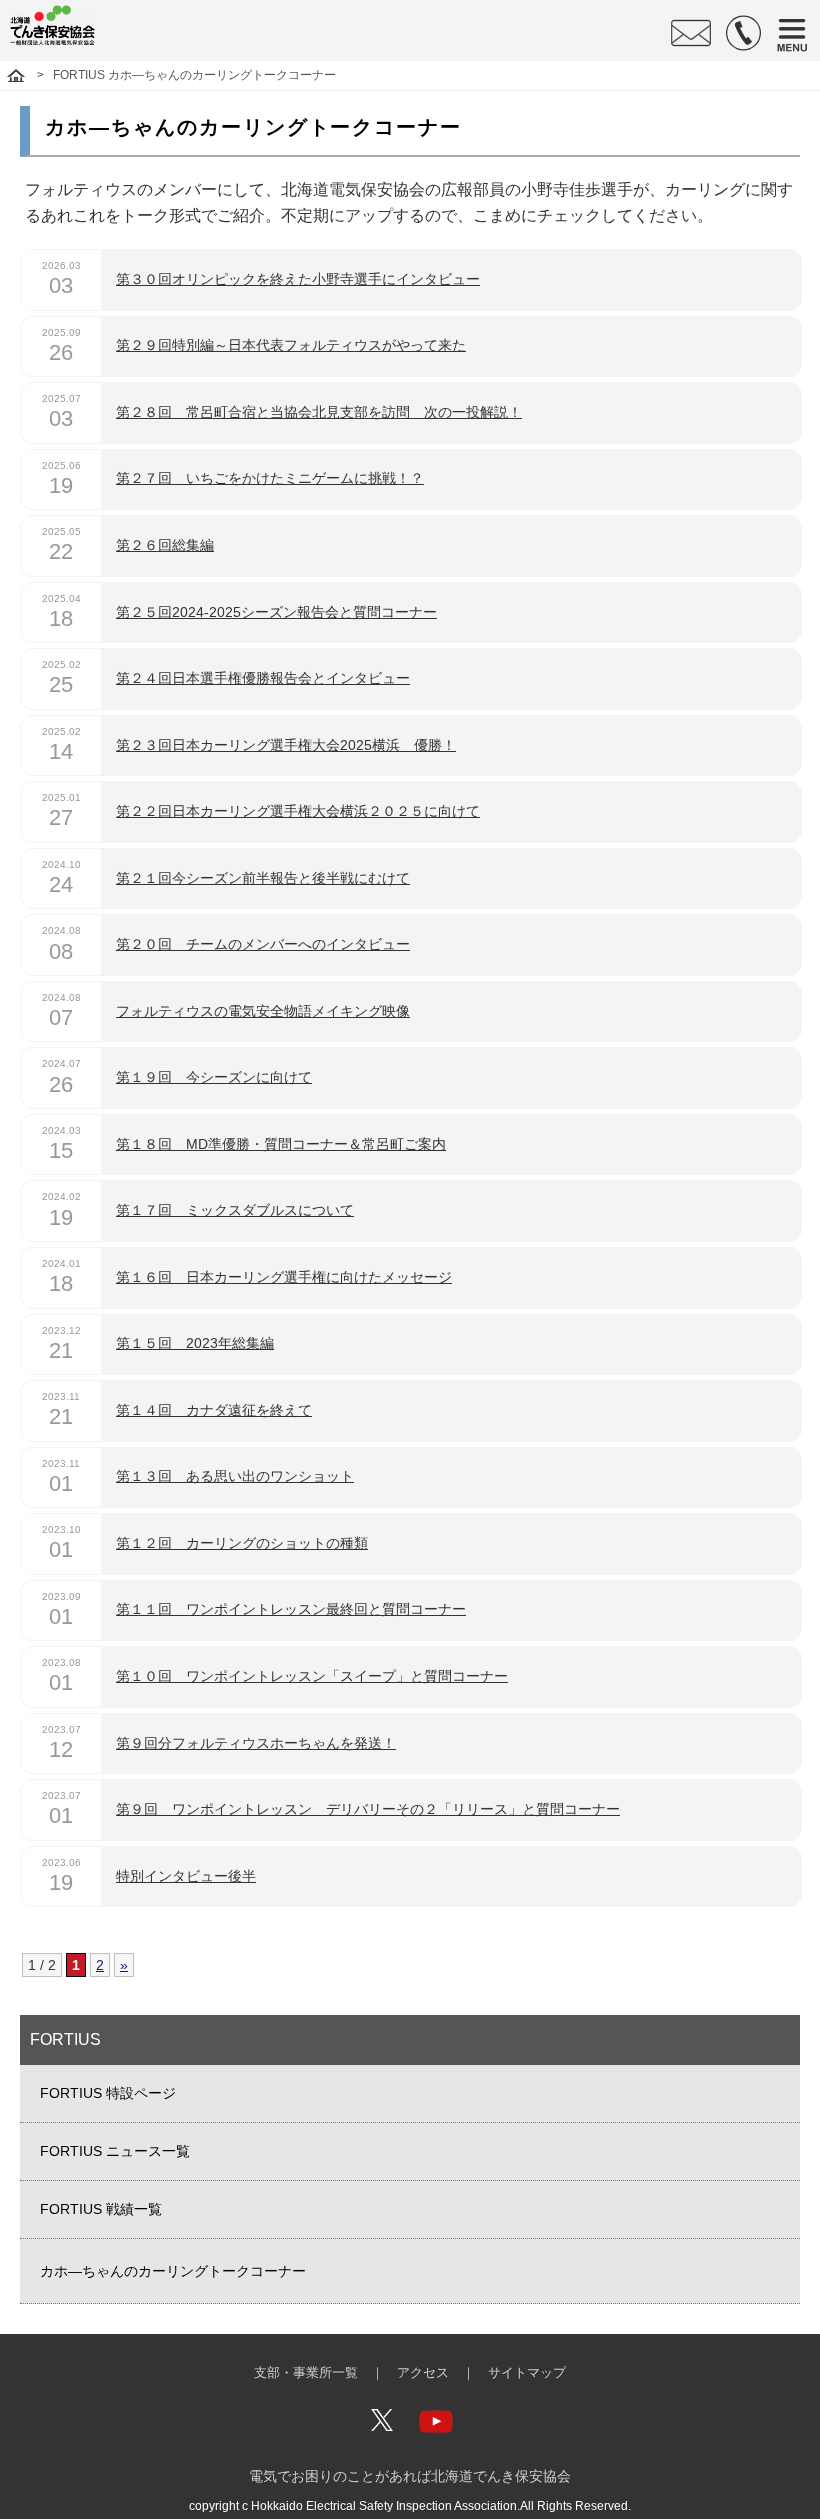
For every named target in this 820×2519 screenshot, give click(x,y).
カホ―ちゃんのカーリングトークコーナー (173, 2271)
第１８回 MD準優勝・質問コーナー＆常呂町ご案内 (281, 1144)
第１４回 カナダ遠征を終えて (214, 1410)
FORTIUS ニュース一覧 (115, 2151)
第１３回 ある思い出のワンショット (235, 1476)
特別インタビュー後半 (186, 1876)
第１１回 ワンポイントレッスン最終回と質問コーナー (291, 1609)
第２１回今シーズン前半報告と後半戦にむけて (263, 878)
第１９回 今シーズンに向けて (214, 1077)
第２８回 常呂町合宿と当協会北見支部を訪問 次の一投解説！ (319, 412)
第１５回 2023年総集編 (195, 1343)
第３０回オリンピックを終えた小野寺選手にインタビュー (298, 279)
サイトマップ (527, 2373)
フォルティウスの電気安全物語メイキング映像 (263, 1011)
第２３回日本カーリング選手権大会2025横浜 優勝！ (286, 745)
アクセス (423, 2373)
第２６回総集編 (165, 545)
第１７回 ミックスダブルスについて (235, 1210)
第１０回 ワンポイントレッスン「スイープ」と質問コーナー (312, 1676)
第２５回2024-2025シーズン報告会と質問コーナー (276, 612)
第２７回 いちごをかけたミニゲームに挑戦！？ (270, 478)
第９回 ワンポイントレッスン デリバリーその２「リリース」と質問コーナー (368, 1809)
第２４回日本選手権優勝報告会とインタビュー (263, 678)
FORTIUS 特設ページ (108, 2093)
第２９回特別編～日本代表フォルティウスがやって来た (291, 345)
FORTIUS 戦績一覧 (101, 2209)
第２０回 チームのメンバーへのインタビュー (263, 944)
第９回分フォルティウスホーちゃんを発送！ (256, 1743)
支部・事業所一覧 (306, 2373)
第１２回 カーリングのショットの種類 (242, 1543)
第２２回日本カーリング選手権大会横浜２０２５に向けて (298, 811)
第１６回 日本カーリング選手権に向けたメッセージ (284, 1277)
